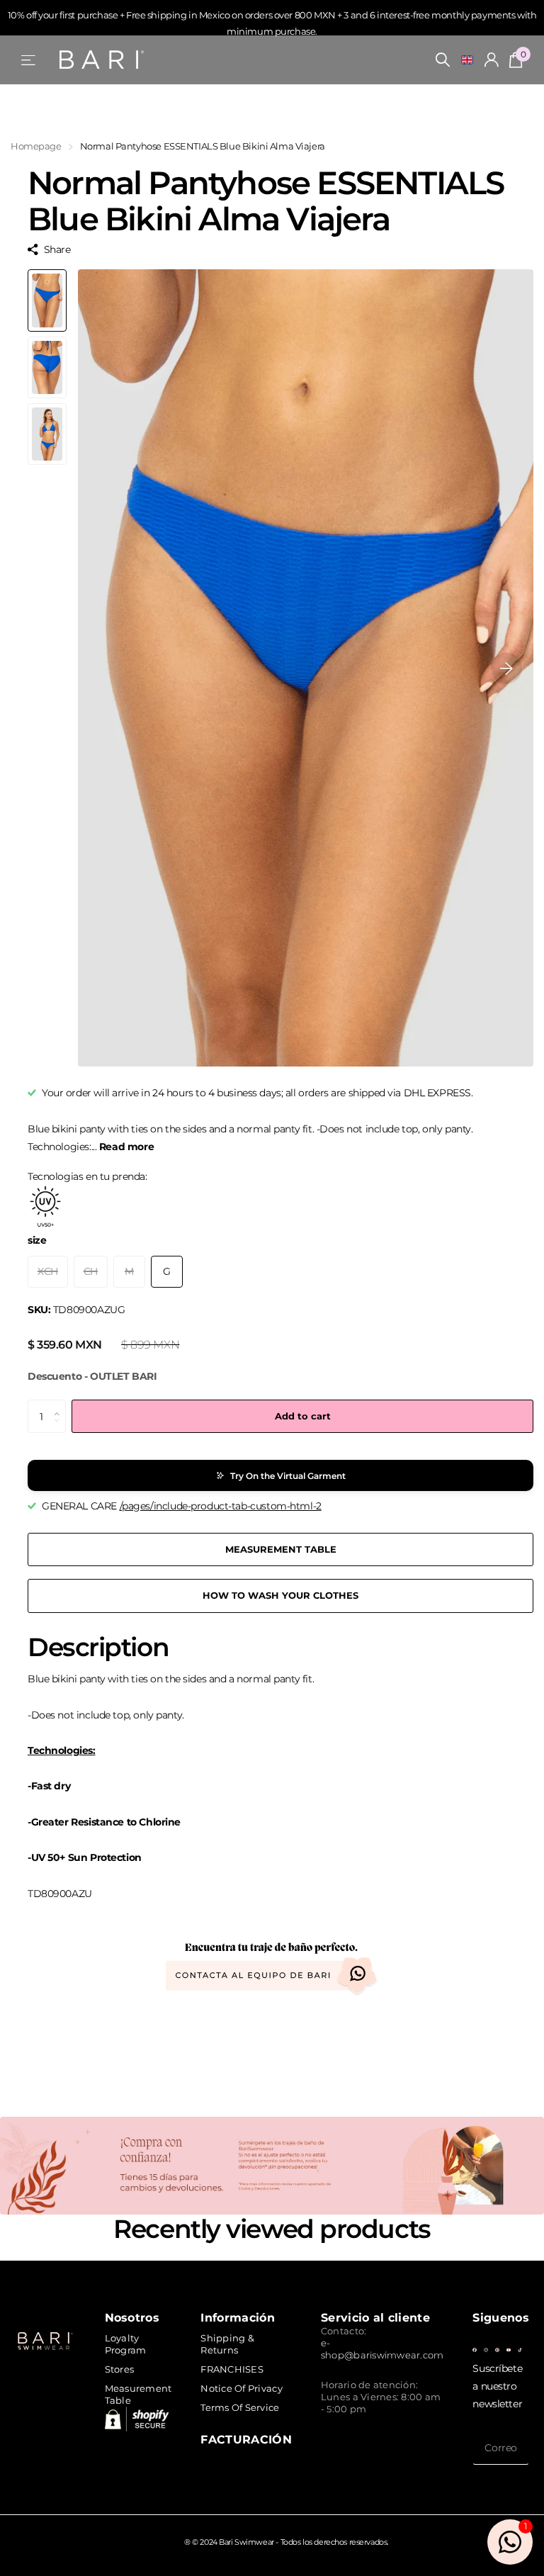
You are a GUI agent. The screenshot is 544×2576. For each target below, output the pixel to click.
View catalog (29, 60)
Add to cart (303, 1416)
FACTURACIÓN (246, 2439)
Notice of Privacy (241, 2388)
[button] (506, 668)
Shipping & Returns (227, 2344)
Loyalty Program (126, 2344)
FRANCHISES (232, 2369)
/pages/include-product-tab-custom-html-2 (221, 1506)
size (37, 1240)
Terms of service (240, 2407)
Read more (126, 1147)
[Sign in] (492, 60)
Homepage (36, 146)
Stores (120, 2369)
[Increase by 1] (61, 1405)
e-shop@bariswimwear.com (382, 2349)
